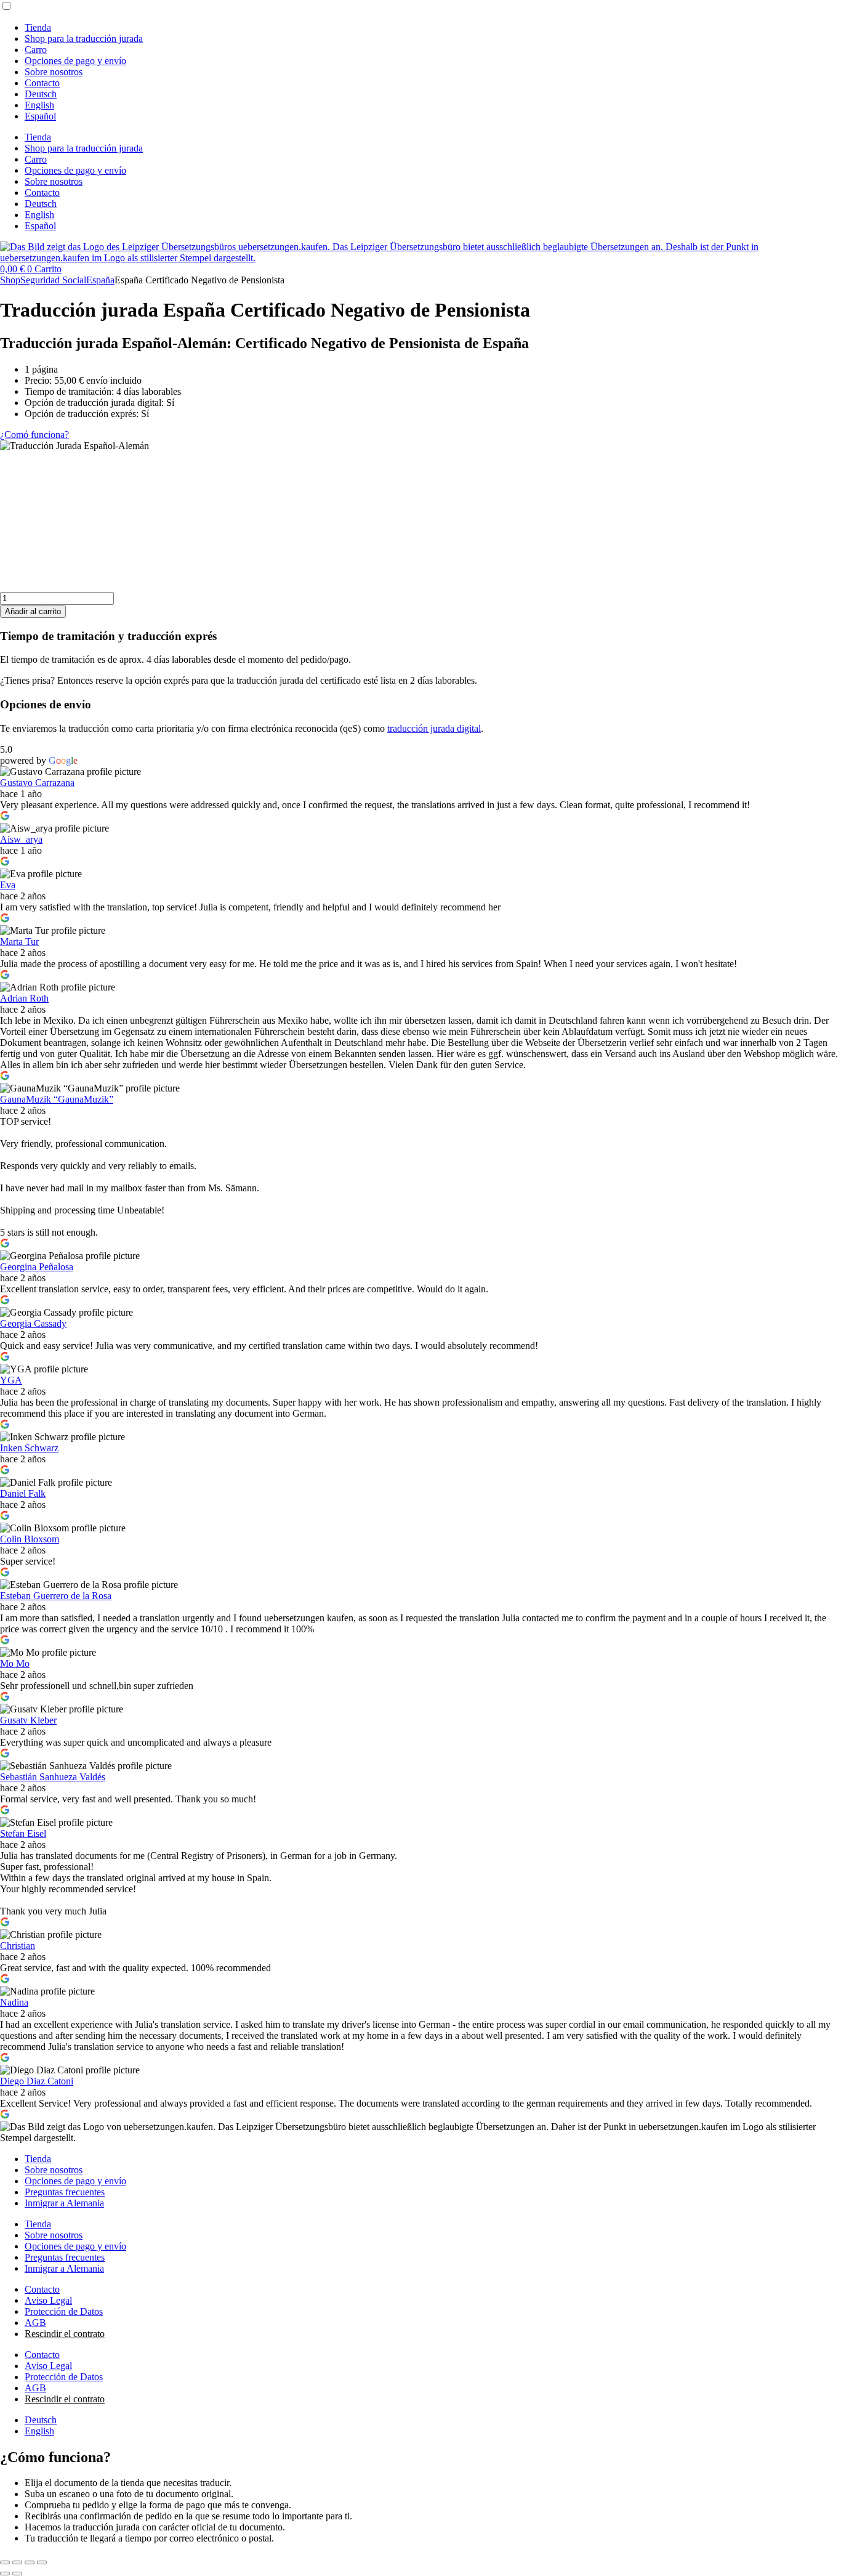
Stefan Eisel (23, 1833)
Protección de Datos (64, 2311)
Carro (36, 50)
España (100, 280)
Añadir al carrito (33, 611)
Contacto (42, 83)
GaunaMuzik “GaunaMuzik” (57, 1099)
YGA (11, 1380)
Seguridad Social (53, 280)
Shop (10, 280)
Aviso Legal (48, 2300)
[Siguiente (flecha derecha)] (17, 2574)
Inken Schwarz (29, 1448)
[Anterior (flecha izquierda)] (5, 2574)
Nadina (14, 2002)
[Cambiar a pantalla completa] (17, 2562)
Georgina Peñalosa (37, 1267)
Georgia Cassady (33, 1323)
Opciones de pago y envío (75, 61)
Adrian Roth (24, 998)
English (39, 105)
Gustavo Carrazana (37, 783)
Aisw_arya (21, 839)
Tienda (38, 27)
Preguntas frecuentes (65, 2192)
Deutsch (41, 94)
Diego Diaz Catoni (37, 2081)
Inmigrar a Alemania (64, 2203)
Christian (18, 1946)
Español (40, 116)
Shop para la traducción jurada (84, 38)
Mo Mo (15, 1663)
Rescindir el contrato (65, 2334)
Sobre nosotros (54, 72)
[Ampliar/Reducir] (5, 2562)
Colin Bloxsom (30, 1539)
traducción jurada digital (434, 728)
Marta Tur (19, 942)
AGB (35, 2323)
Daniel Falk (23, 1493)
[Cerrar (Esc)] (42, 2562)
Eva (8, 885)
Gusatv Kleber (28, 1720)
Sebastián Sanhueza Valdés (53, 1777)
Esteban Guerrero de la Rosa (56, 1596)
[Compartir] (30, 2562)
